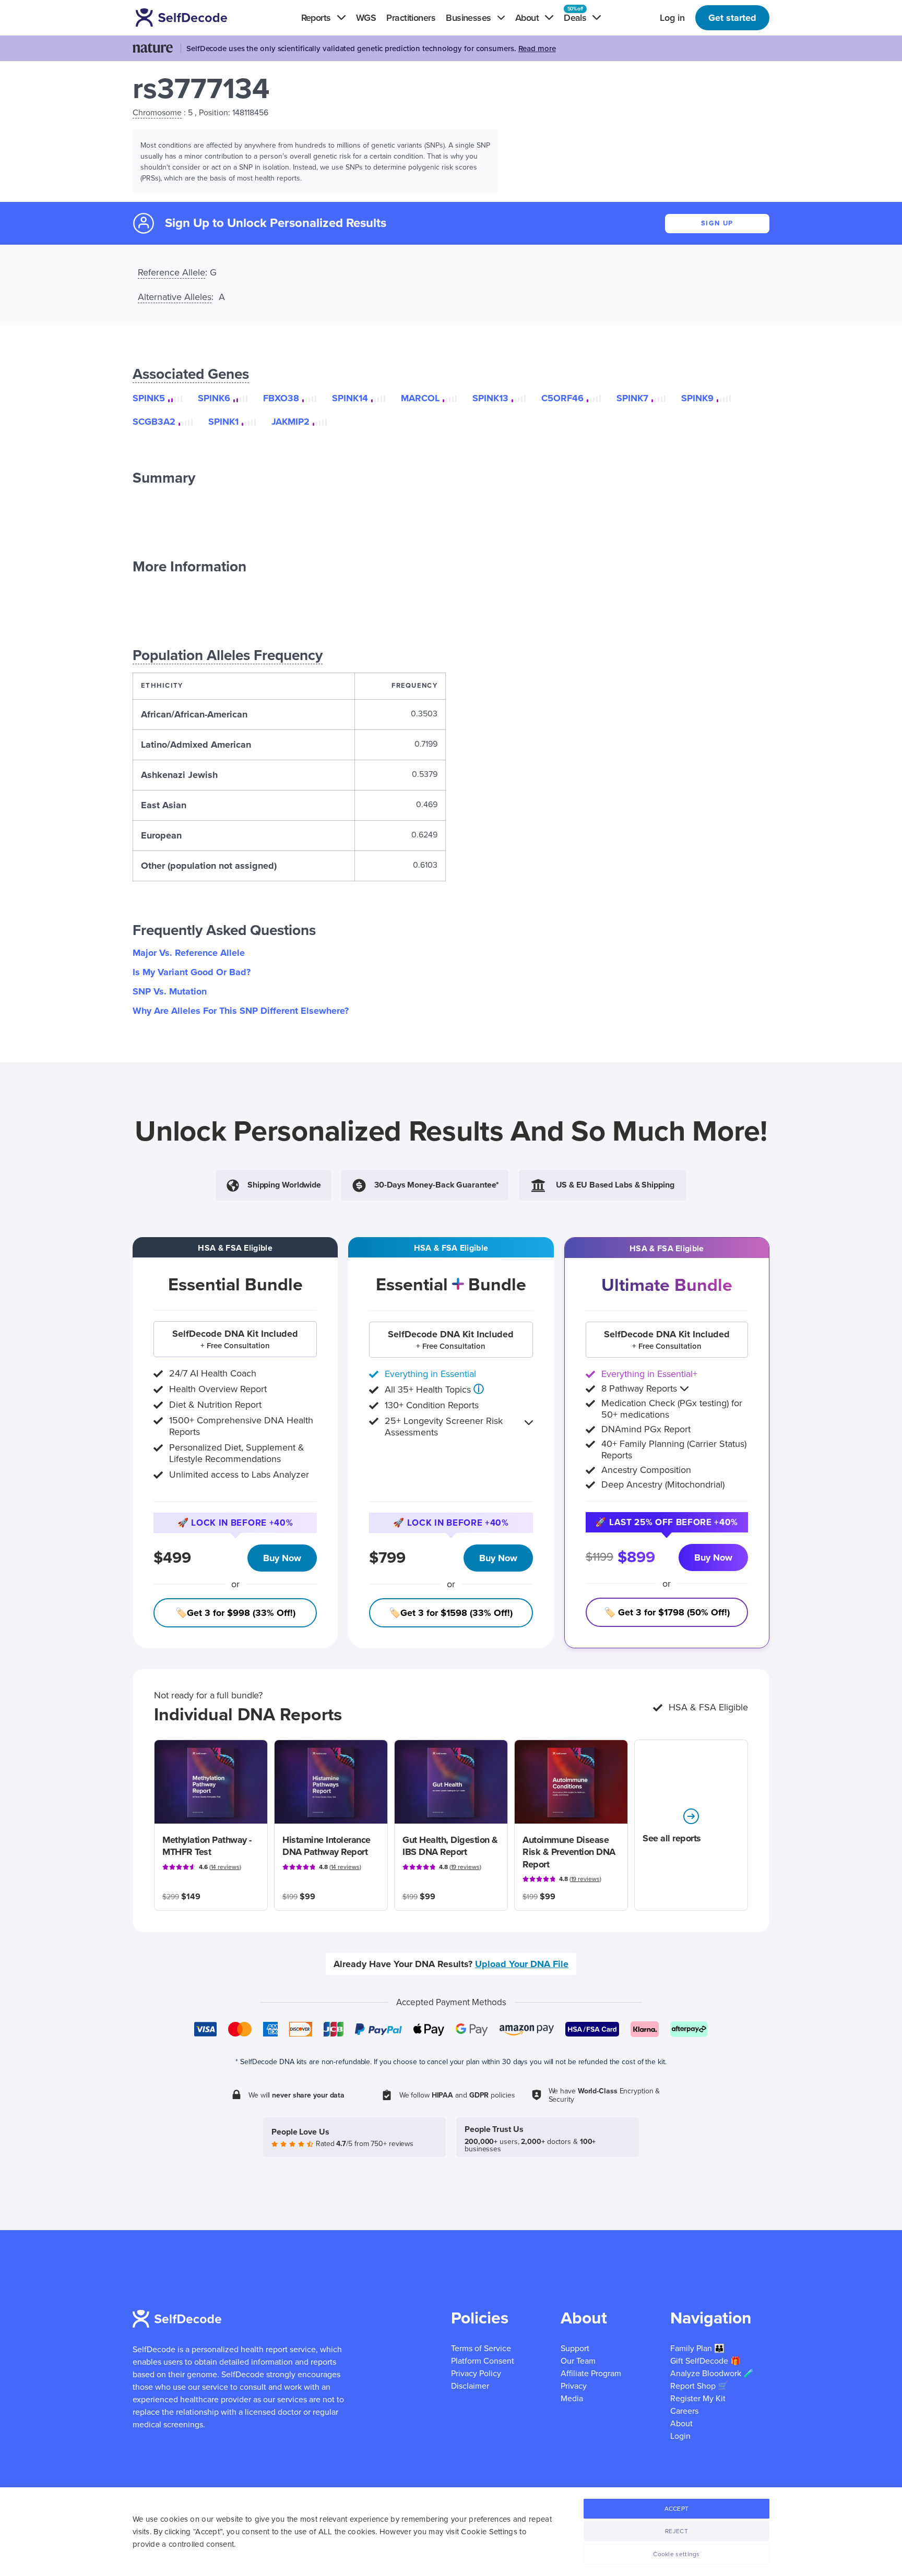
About (681, 2424)
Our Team (578, 2361)
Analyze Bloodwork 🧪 (712, 2374)
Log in (672, 18)
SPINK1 (223, 422)
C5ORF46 (562, 398)
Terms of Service (481, 2349)
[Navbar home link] (196, 17)
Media (572, 2399)
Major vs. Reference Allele (189, 953)
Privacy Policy (476, 2374)
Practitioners (411, 18)
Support (575, 2349)
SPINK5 (149, 398)
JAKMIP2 (290, 422)
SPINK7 (632, 398)
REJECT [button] (676, 2531)
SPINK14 (350, 398)
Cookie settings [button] (676, 2554)
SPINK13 (490, 398)
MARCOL (420, 398)
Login (680, 2436)
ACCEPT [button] (677, 2509)
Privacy (574, 2386)
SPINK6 (214, 398)
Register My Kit (698, 2399)
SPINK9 (697, 398)
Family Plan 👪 (697, 2349)
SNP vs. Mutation (170, 991)
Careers (684, 2411)
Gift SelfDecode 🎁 (705, 2361)
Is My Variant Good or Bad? (192, 972)
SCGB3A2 (154, 422)
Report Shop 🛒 (699, 2386)
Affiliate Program (591, 2374)
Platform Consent (483, 2361)
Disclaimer (470, 2386)
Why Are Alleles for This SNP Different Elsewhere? (241, 1011)
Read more (537, 49)
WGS (366, 18)
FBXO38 (281, 398)
